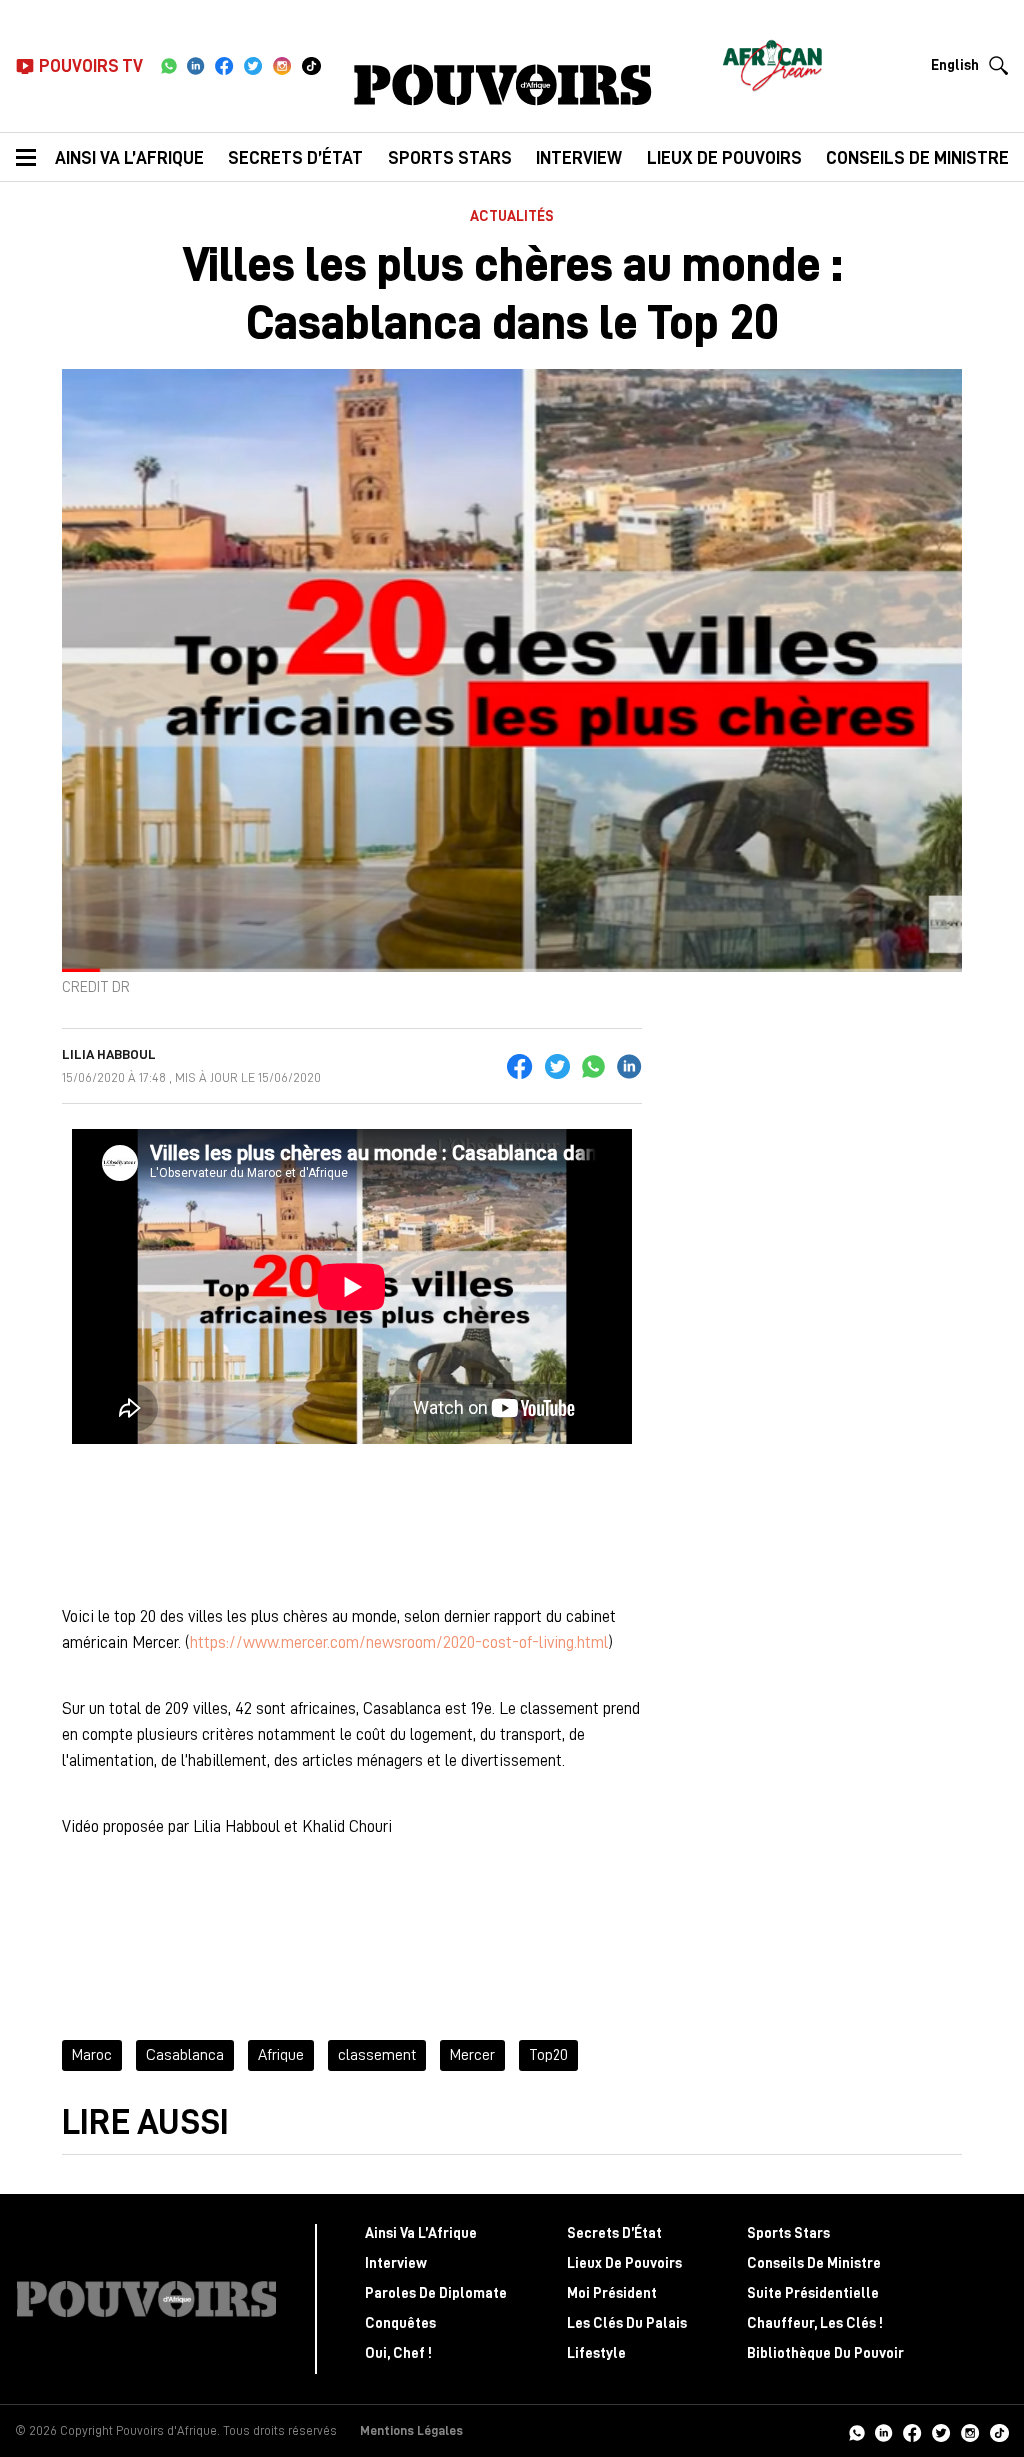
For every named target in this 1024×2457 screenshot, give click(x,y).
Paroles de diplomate (436, 2293)
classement (377, 2055)
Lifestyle (596, 2353)
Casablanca (185, 2055)
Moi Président (612, 2293)
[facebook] (224, 66)
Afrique (281, 2055)
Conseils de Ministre (814, 2263)
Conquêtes (400, 2323)
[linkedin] (196, 66)
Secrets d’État (295, 158)
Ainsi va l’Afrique (129, 158)
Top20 (548, 2055)
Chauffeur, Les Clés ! (815, 2323)
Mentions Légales (411, 2430)
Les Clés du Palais (627, 2323)
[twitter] (253, 66)
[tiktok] (311, 66)
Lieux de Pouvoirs (624, 2263)
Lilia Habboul (109, 1054)
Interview (579, 158)
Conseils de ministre (917, 158)
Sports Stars (450, 158)
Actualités (512, 216)
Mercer (472, 2055)
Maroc (92, 2055)
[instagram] (282, 66)
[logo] (503, 85)
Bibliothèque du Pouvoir (825, 2353)
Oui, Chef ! (398, 2353)
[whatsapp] (168, 66)
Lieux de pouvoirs (724, 158)
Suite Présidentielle (813, 2293)
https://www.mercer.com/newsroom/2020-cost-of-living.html (399, 1642)
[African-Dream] (772, 60)
